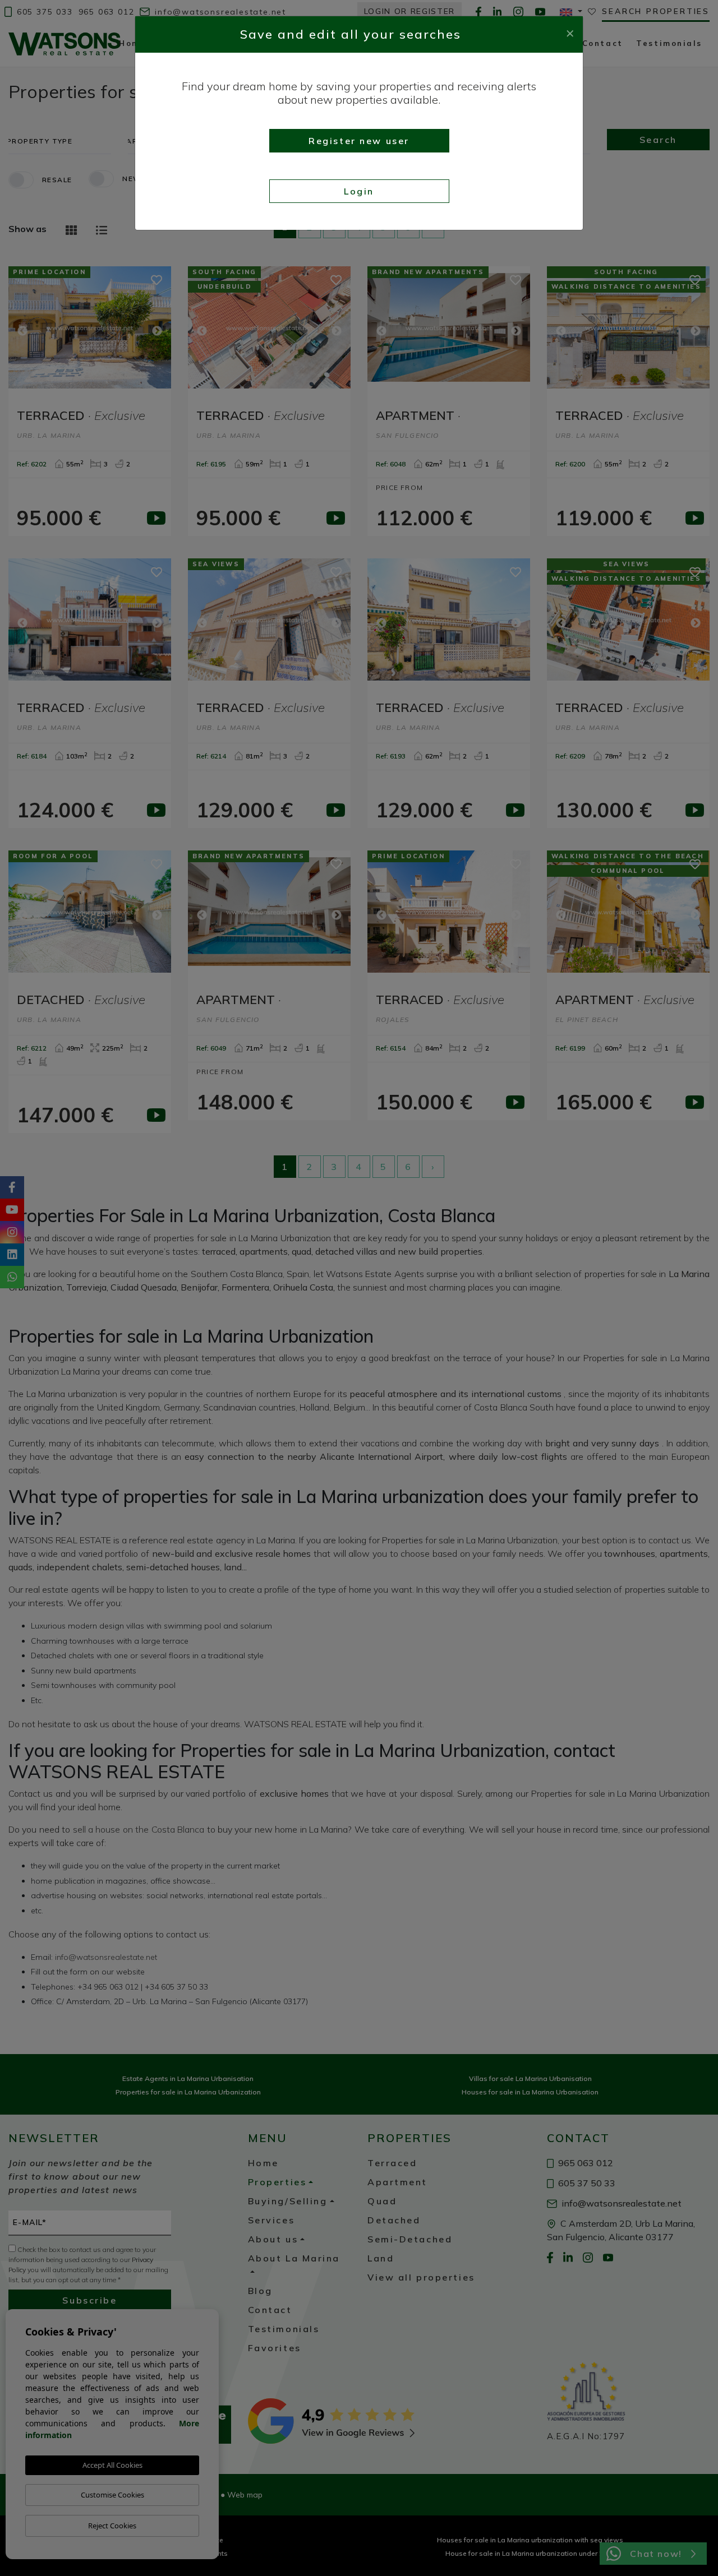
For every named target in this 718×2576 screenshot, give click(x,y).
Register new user (359, 141)
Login (359, 191)
